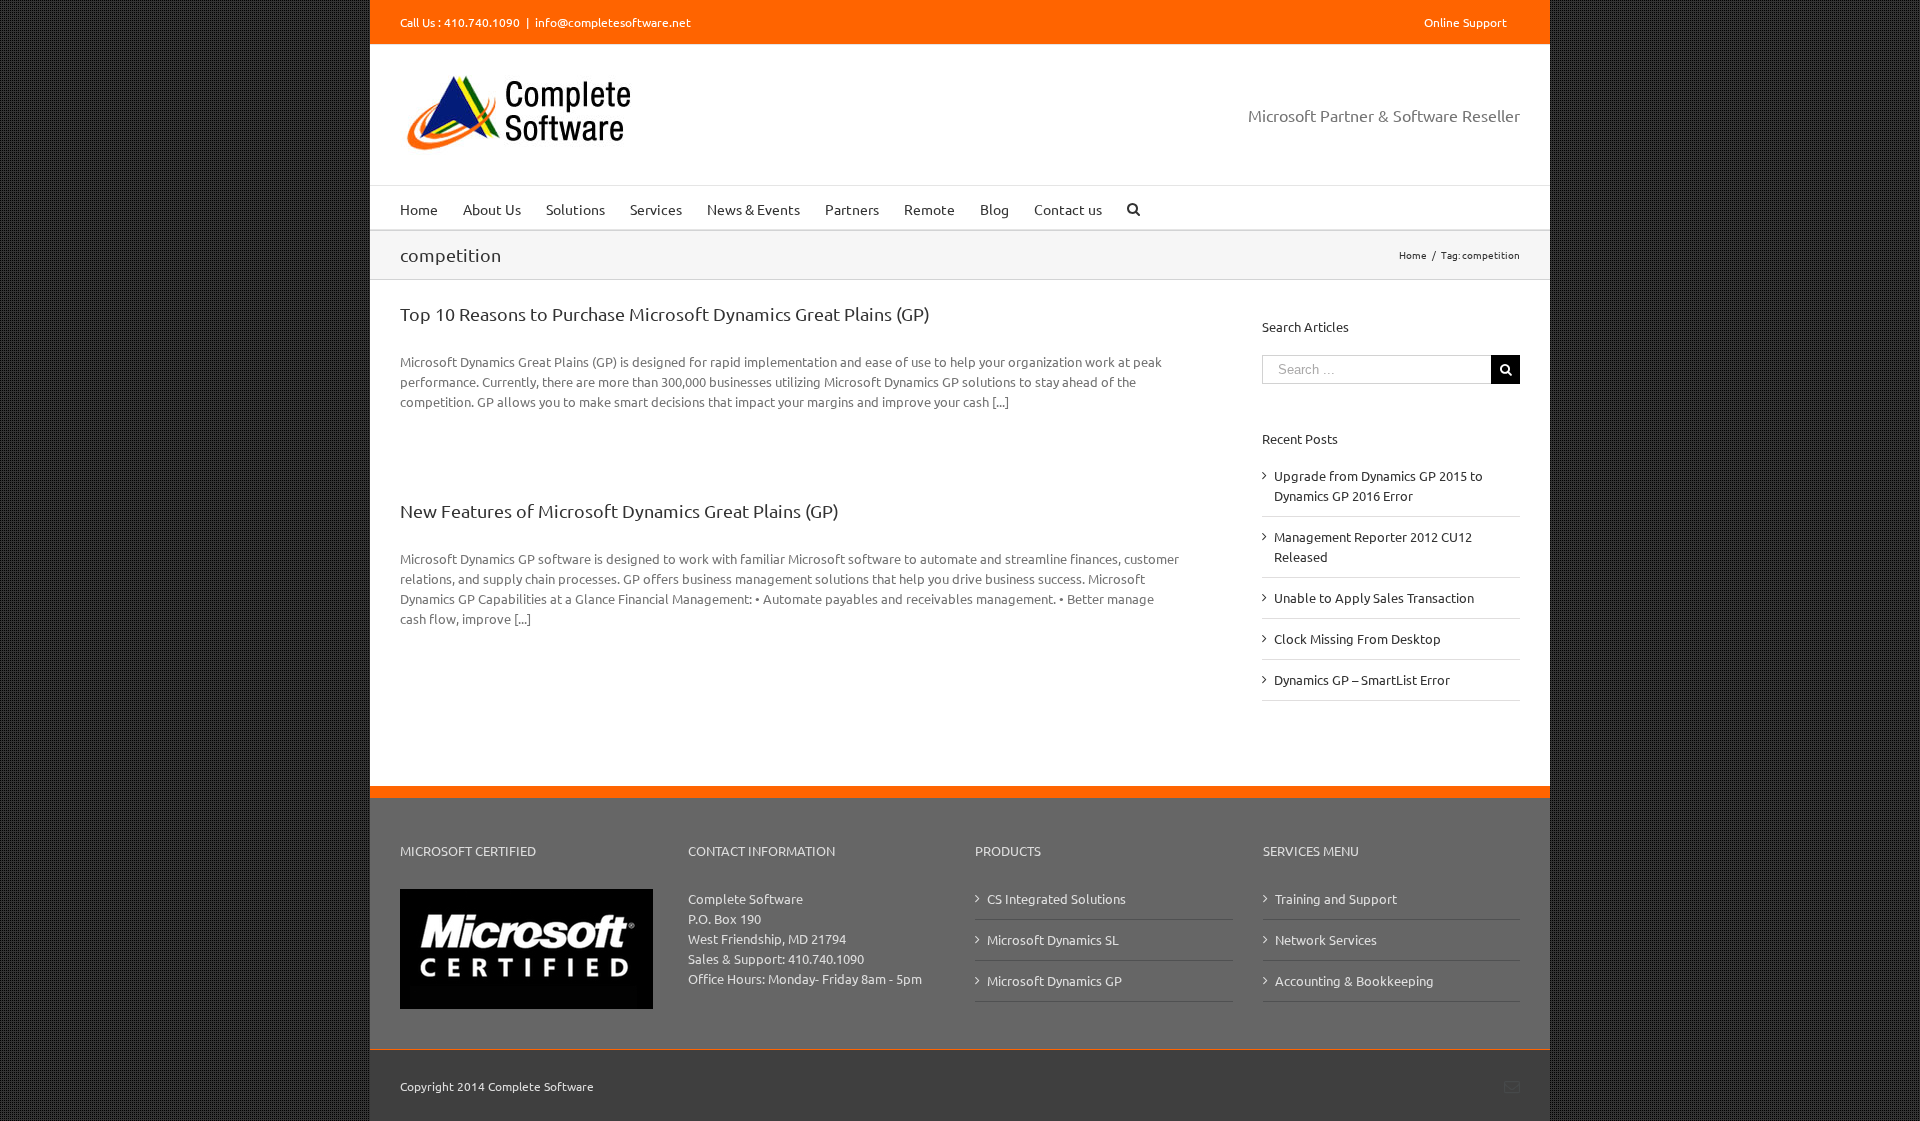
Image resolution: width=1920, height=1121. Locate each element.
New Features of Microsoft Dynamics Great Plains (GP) (619, 510)
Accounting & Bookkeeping (1354, 980)
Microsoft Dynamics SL (1053, 939)
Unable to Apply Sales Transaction (1374, 597)
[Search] (1133, 207)
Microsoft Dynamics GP (1054, 980)
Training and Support (1336, 898)
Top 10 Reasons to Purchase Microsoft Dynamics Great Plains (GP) (665, 313)
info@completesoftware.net (613, 22)
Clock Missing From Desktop (1357, 638)
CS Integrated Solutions (1056, 898)
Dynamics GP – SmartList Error (1362, 679)
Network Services (1326, 939)
